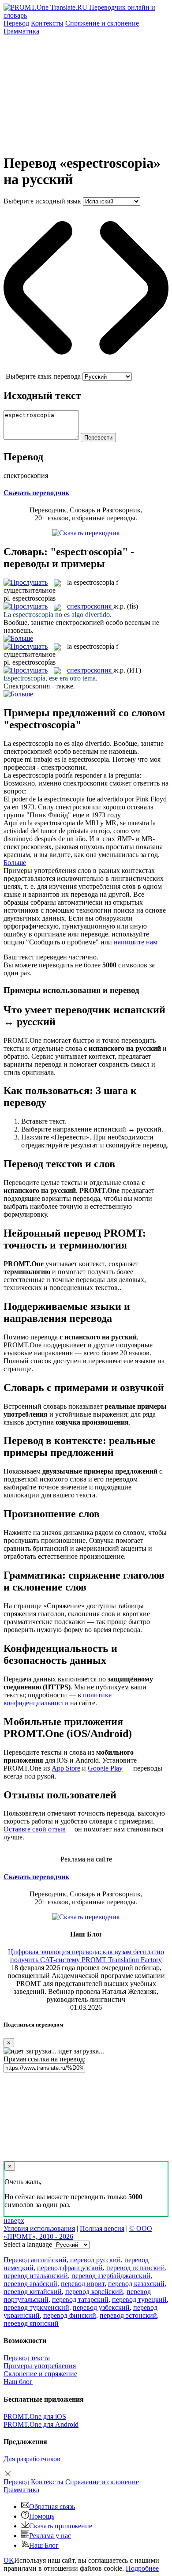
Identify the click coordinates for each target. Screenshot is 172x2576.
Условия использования (39, 2228)
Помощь (42, 2516)
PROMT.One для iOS (35, 2416)
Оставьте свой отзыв (35, 1829)
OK (9, 2560)
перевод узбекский (101, 2307)
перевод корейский (94, 2292)
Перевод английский (35, 2260)
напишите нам (136, 942)
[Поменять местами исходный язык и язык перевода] (86, 368)
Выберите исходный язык (42, 201)
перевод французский (70, 2268)
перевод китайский (33, 2292)
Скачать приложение (61, 2526)
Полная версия (102, 2228)
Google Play (105, 1768)
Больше (15, 863)
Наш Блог (44, 2545)
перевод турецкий (139, 2300)
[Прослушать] (26, 582)
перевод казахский (136, 2284)
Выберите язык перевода (43, 376)
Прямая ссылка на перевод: (45, 2059)
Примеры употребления (40, 2366)
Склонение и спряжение (40, 2374)
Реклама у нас (50, 2536)
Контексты (47, 23)
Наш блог (18, 2382)
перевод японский (31, 2323)
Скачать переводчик (36, 493)
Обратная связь (52, 2506)
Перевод (16, 23)
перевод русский (95, 2260)
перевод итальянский (36, 2276)
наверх (14, 2221)
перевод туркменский (36, 2307)
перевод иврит (83, 2284)
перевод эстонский (128, 2315)
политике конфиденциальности (58, 1699)
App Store (66, 1768)
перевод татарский (80, 2300)
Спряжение (102, 23)
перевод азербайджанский (111, 2276)
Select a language (28, 2244)
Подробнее (142, 2568)
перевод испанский (136, 2268)
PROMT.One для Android (41, 2424)
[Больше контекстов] (18, 638)
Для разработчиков (32, 2459)
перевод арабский (30, 2284)
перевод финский (70, 2315)
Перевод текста (27, 2358)
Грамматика (21, 31)
